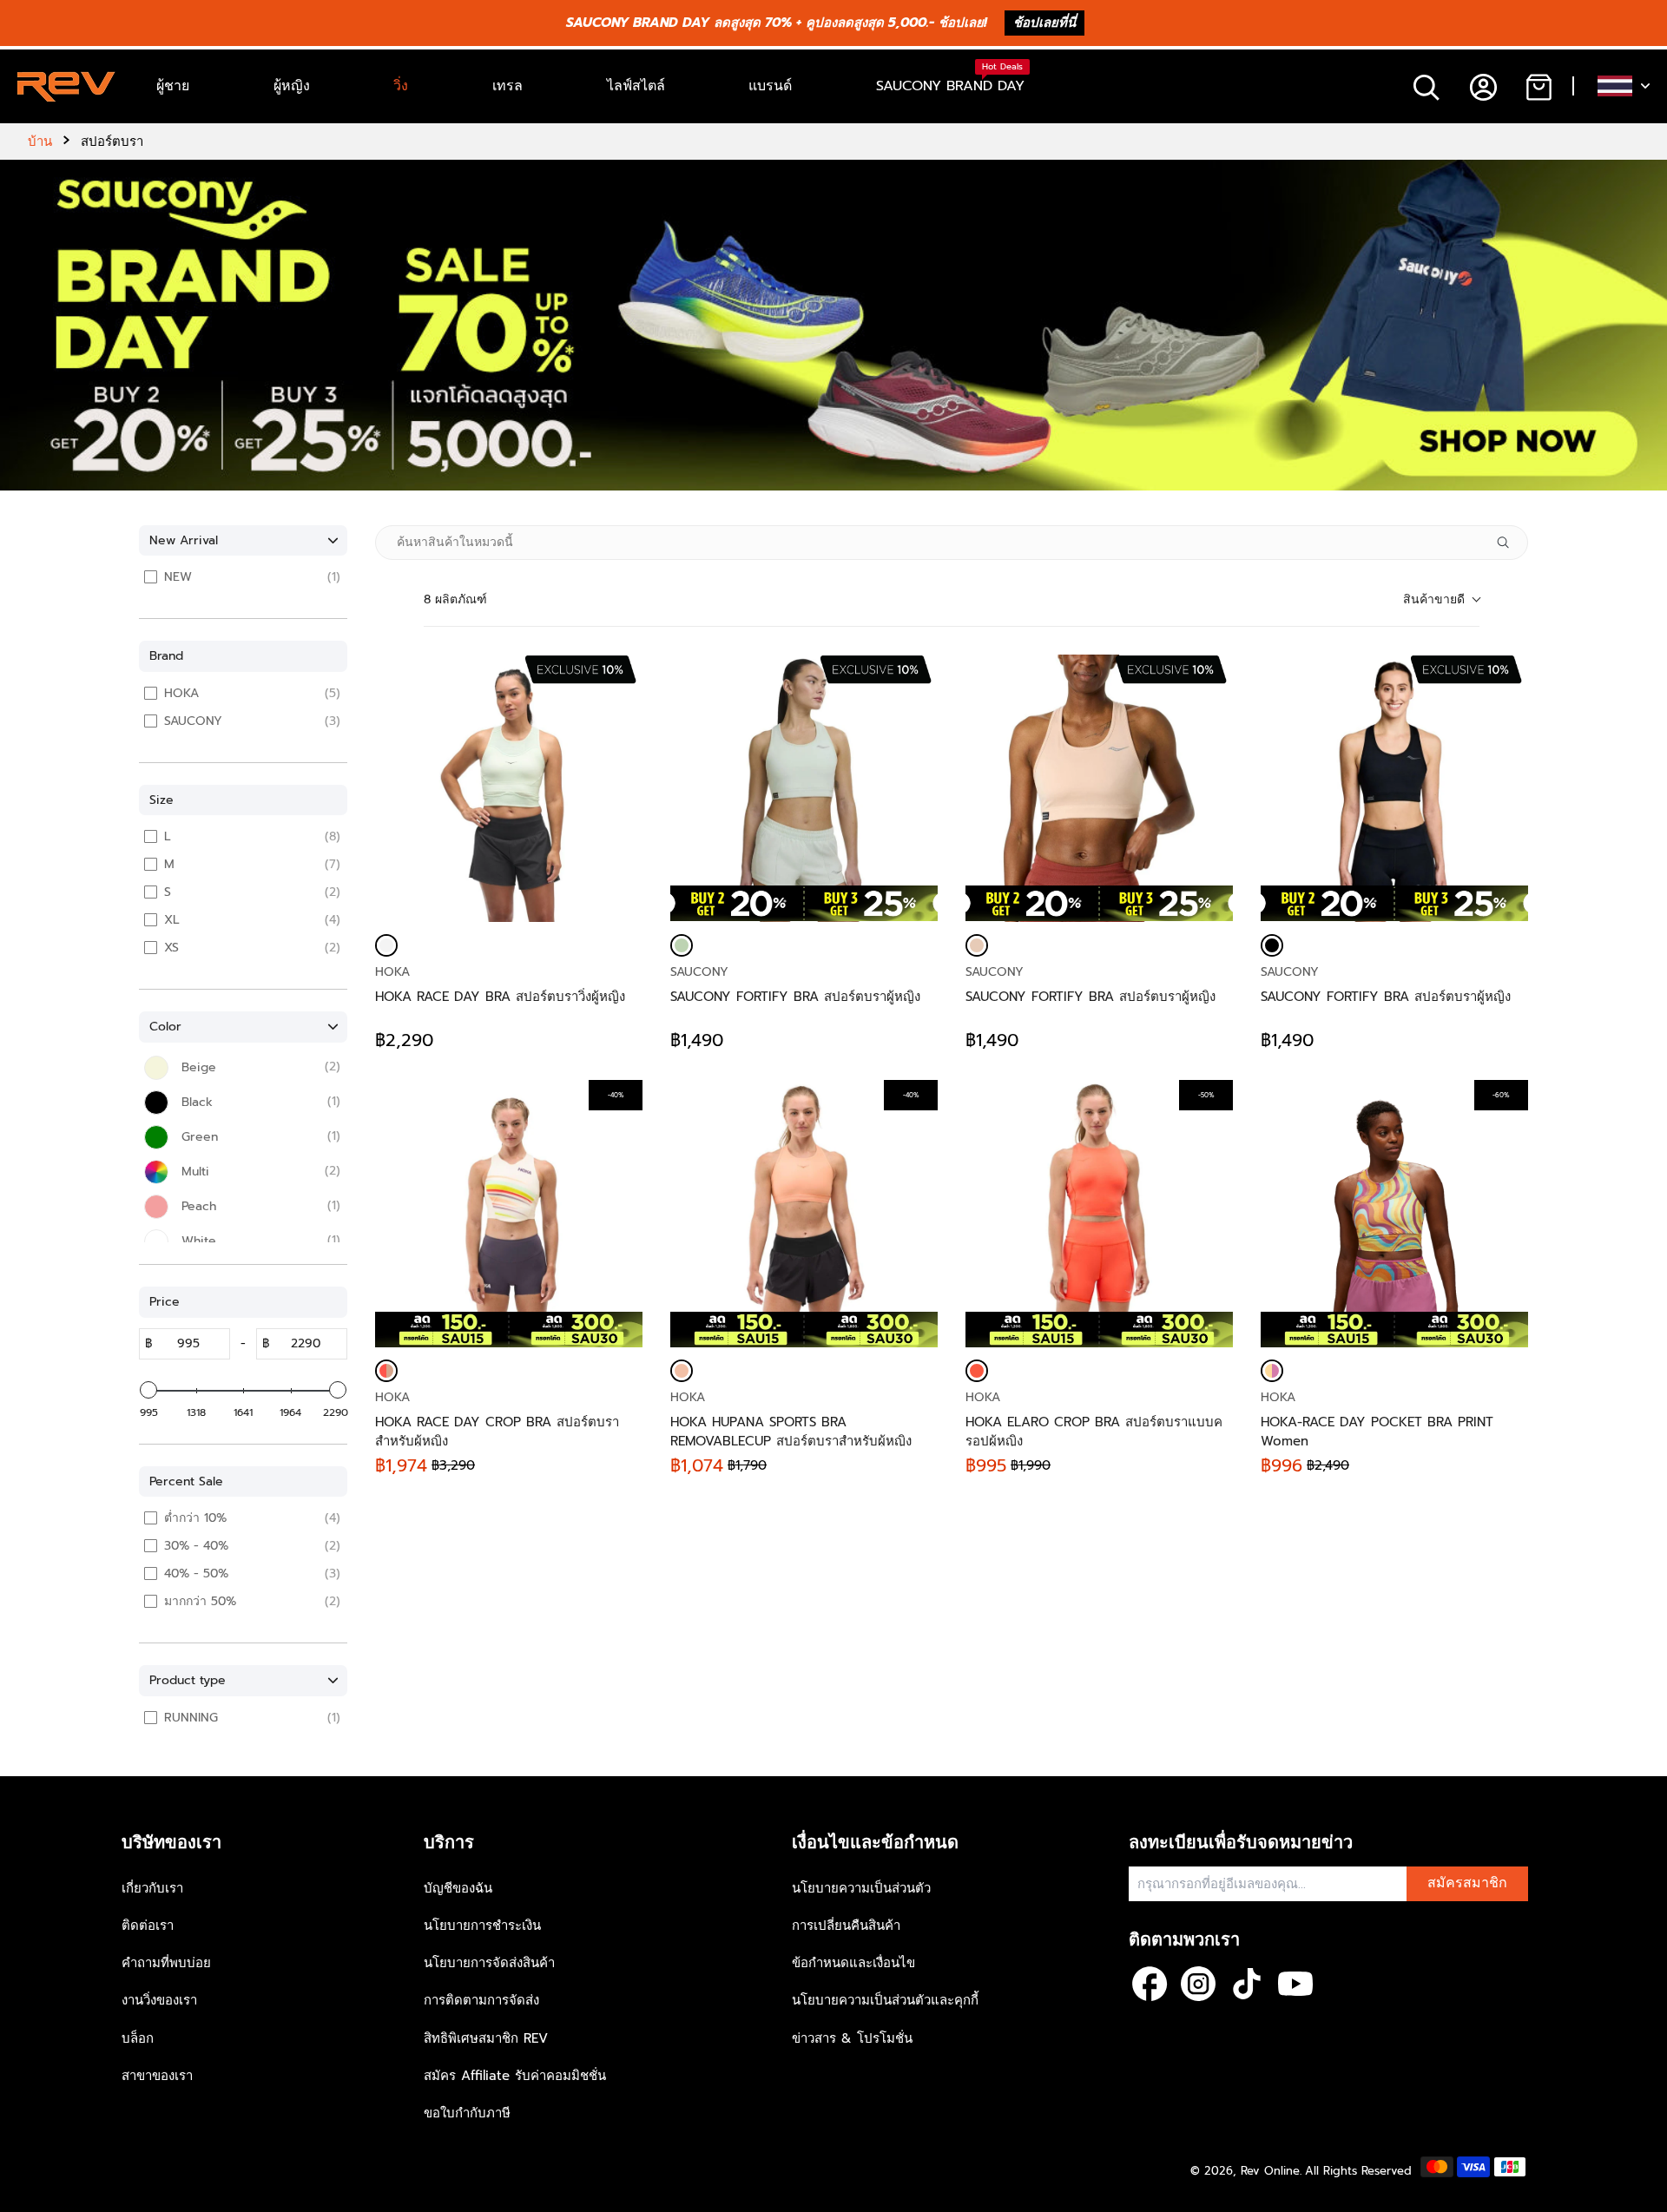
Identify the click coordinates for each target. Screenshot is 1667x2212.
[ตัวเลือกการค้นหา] (1510, 543)
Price (165, 1302)
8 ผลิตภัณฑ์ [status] (455, 599)
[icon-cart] (1538, 86)
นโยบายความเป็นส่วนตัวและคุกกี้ (885, 2000)
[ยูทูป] (1295, 1984)
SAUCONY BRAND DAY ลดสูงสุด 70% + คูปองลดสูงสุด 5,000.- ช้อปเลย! (777, 23)
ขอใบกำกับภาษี (467, 2113)
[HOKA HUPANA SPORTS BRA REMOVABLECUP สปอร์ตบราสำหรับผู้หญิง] (682, 1371)
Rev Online (1270, 2171)
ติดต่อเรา (148, 1926)
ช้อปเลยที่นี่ (1044, 23)
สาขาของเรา (157, 2076)
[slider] (148, 1390)
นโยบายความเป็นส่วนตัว (861, 1888)
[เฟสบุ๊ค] (1150, 1984)
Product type (188, 1680)
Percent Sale (186, 1481)
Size (161, 800)
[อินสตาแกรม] (1198, 1984)
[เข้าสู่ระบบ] (1483, 86)
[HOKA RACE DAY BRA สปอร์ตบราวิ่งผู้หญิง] (509, 788)
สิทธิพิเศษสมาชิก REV (486, 2038)
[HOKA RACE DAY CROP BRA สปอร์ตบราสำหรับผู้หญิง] (386, 1371)
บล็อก (138, 2038)
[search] (1426, 86)
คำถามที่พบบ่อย (166, 1963)
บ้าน (40, 142)
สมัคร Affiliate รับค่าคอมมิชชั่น (515, 2076)
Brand (166, 656)
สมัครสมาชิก (1467, 1883)
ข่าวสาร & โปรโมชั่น (852, 2038)
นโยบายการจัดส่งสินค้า (489, 1963)
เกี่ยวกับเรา (152, 1888)
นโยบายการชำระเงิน (482, 1926)
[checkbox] (246, 577)
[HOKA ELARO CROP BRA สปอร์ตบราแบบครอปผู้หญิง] (977, 1371)
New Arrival (184, 540)
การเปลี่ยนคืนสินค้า (846, 1926)
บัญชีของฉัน (458, 1888)
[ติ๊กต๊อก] (1247, 1984)
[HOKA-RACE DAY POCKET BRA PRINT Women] (1272, 1371)
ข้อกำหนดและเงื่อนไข (853, 1963)
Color (165, 1027)
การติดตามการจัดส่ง (481, 2000)
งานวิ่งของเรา (159, 2000)
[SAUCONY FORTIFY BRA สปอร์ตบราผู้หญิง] (804, 788)
